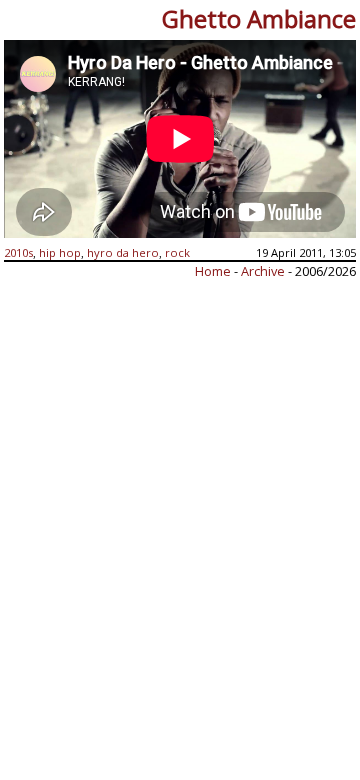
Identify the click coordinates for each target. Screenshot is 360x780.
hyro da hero (123, 252)
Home (213, 271)
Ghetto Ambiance (259, 18)
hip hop (60, 252)
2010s (18, 252)
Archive (264, 271)
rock (177, 252)
